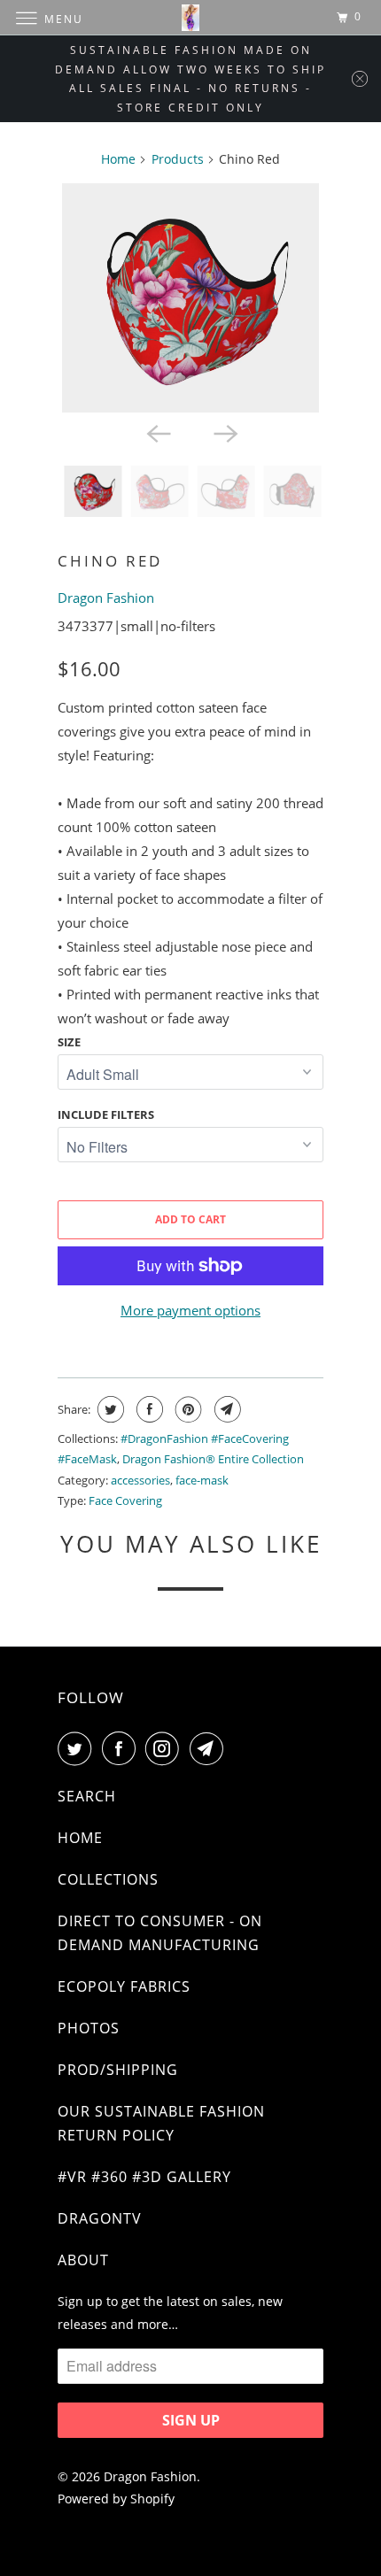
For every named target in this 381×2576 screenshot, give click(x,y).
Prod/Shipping (118, 2070)
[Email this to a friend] (225, 1409)
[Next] (224, 432)
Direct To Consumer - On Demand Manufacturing (160, 1933)
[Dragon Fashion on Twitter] (78, 1748)
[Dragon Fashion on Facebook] (122, 1748)
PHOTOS (89, 2028)
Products (178, 159)
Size (69, 1042)
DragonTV (100, 2218)
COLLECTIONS (108, 1879)
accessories (140, 1480)
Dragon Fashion (106, 598)
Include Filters (106, 1114)
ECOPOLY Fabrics (124, 1986)
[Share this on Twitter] (109, 1409)
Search (87, 1796)
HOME (80, 1838)
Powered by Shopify (116, 2499)
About (83, 2260)
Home (118, 159)
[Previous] (157, 432)
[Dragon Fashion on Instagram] (166, 1748)
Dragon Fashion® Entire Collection (213, 1459)
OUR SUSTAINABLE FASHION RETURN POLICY (161, 2123)
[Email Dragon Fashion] (210, 1748)
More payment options (190, 1310)
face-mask (202, 1480)
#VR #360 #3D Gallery (144, 2177)
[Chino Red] (190, 298)
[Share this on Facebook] (148, 1409)
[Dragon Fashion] (191, 17)
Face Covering (125, 1500)
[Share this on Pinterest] (187, 1409)
